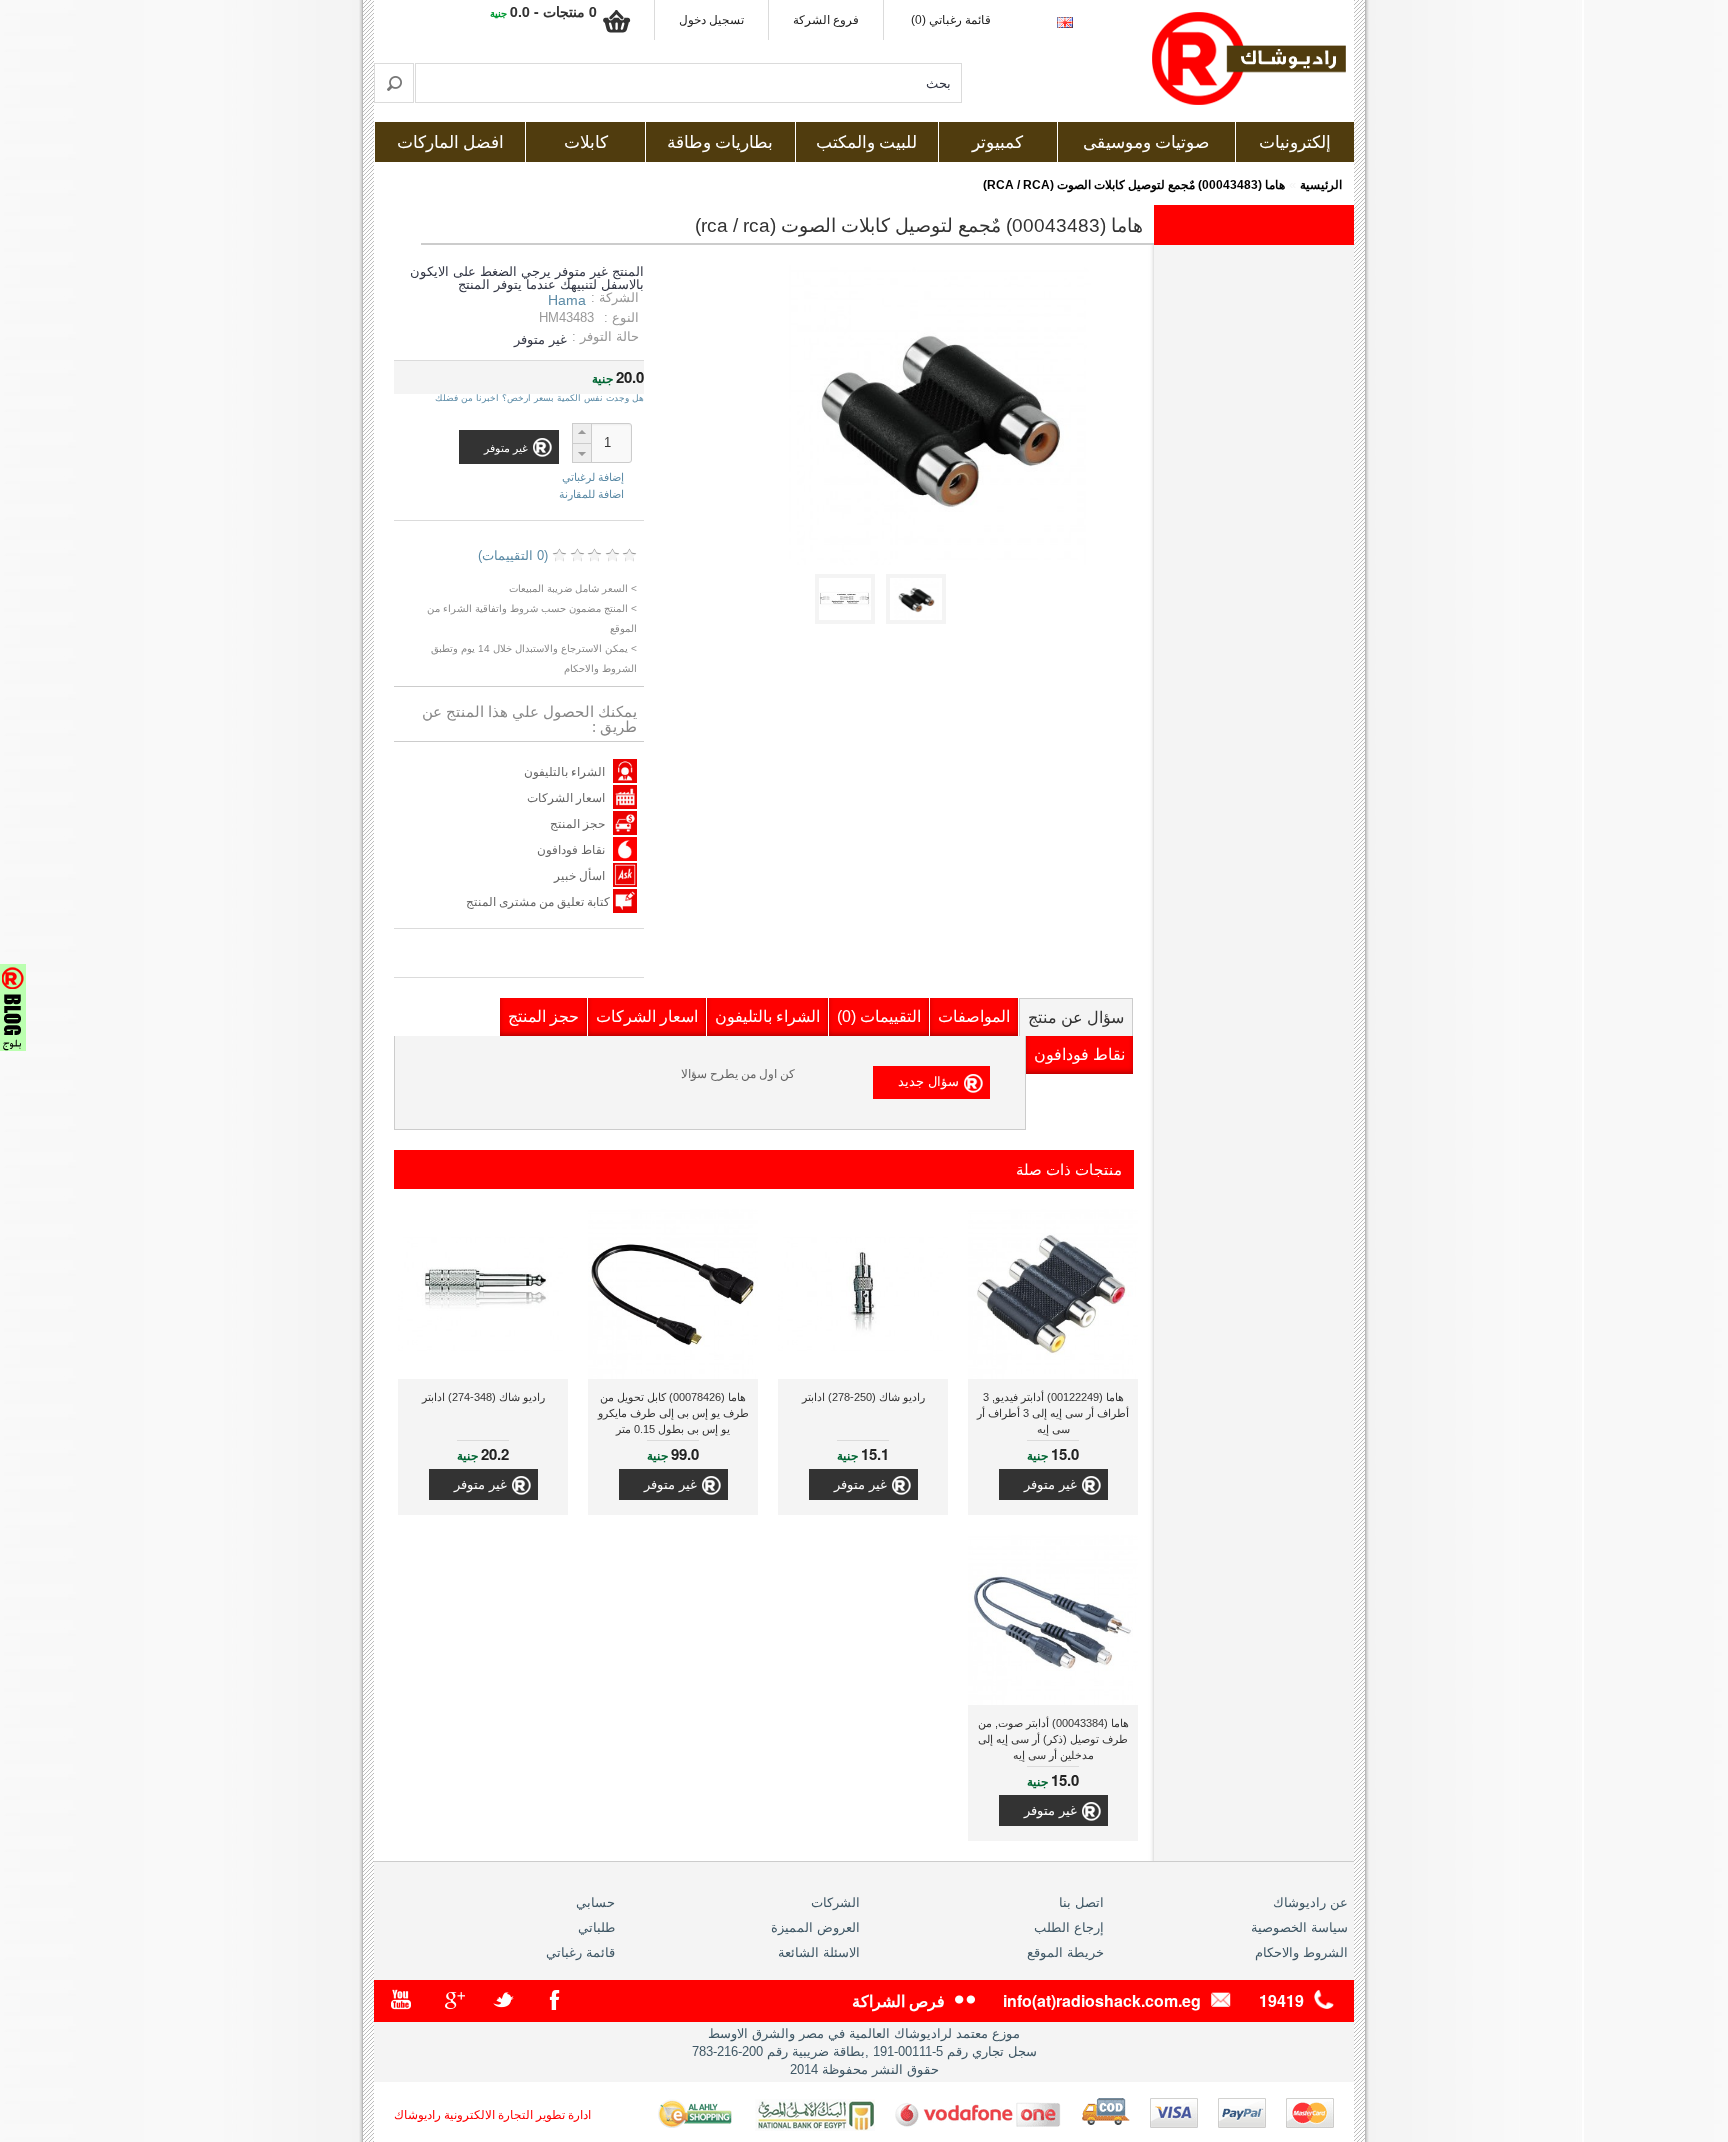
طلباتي (596, 1927)
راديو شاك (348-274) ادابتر (483, 1397)
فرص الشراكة (898, 2000)
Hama (567, 300)
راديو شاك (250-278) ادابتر (863, 1397)
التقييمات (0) (879, 1016)
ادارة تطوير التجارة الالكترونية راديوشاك (492, 2115)
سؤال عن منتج (1076, 1017)
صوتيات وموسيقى (1146, 142)
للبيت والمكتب (866, 142)
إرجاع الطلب (1069, 1927)
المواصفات (974, 1016)
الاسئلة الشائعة (819, 1952)
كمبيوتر (997, 142)
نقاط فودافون (571, 850)
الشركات (835, 1902)
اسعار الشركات (566, 798)
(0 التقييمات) (513, 555)
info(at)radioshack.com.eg (1102, 2000)
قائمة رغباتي (580, 1952)
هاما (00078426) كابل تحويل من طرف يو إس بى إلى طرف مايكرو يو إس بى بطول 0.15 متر (673, 1413)
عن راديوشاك (1310, 1902)
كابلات (586, 142)
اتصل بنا (1081, 1902)
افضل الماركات (450, 142)
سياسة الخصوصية (1299, 1927)
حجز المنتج (577, 824)
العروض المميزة (815, 1927)
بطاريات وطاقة (720, 142)
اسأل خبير (579, 876)
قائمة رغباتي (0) (951, 20)
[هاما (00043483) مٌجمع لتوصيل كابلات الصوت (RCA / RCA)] (919, 619)
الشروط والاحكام (1301, 1952)
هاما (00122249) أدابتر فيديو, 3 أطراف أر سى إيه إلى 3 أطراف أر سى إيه (1053, 1413)
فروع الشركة (826, 20)
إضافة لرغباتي (593, 477)
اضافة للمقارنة (591, 494)
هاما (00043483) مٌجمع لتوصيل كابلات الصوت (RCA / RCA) (1134, 185)
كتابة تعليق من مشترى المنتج (539, 902)
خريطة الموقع (1065, 1952)
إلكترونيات (1295, 142)
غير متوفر (1050, 1484)
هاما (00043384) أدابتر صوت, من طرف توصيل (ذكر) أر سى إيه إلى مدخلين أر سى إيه (1053, 1739)
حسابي (595, 1902)
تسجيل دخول (711, 20)
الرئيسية (1321, 185)
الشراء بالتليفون (564, 772)
